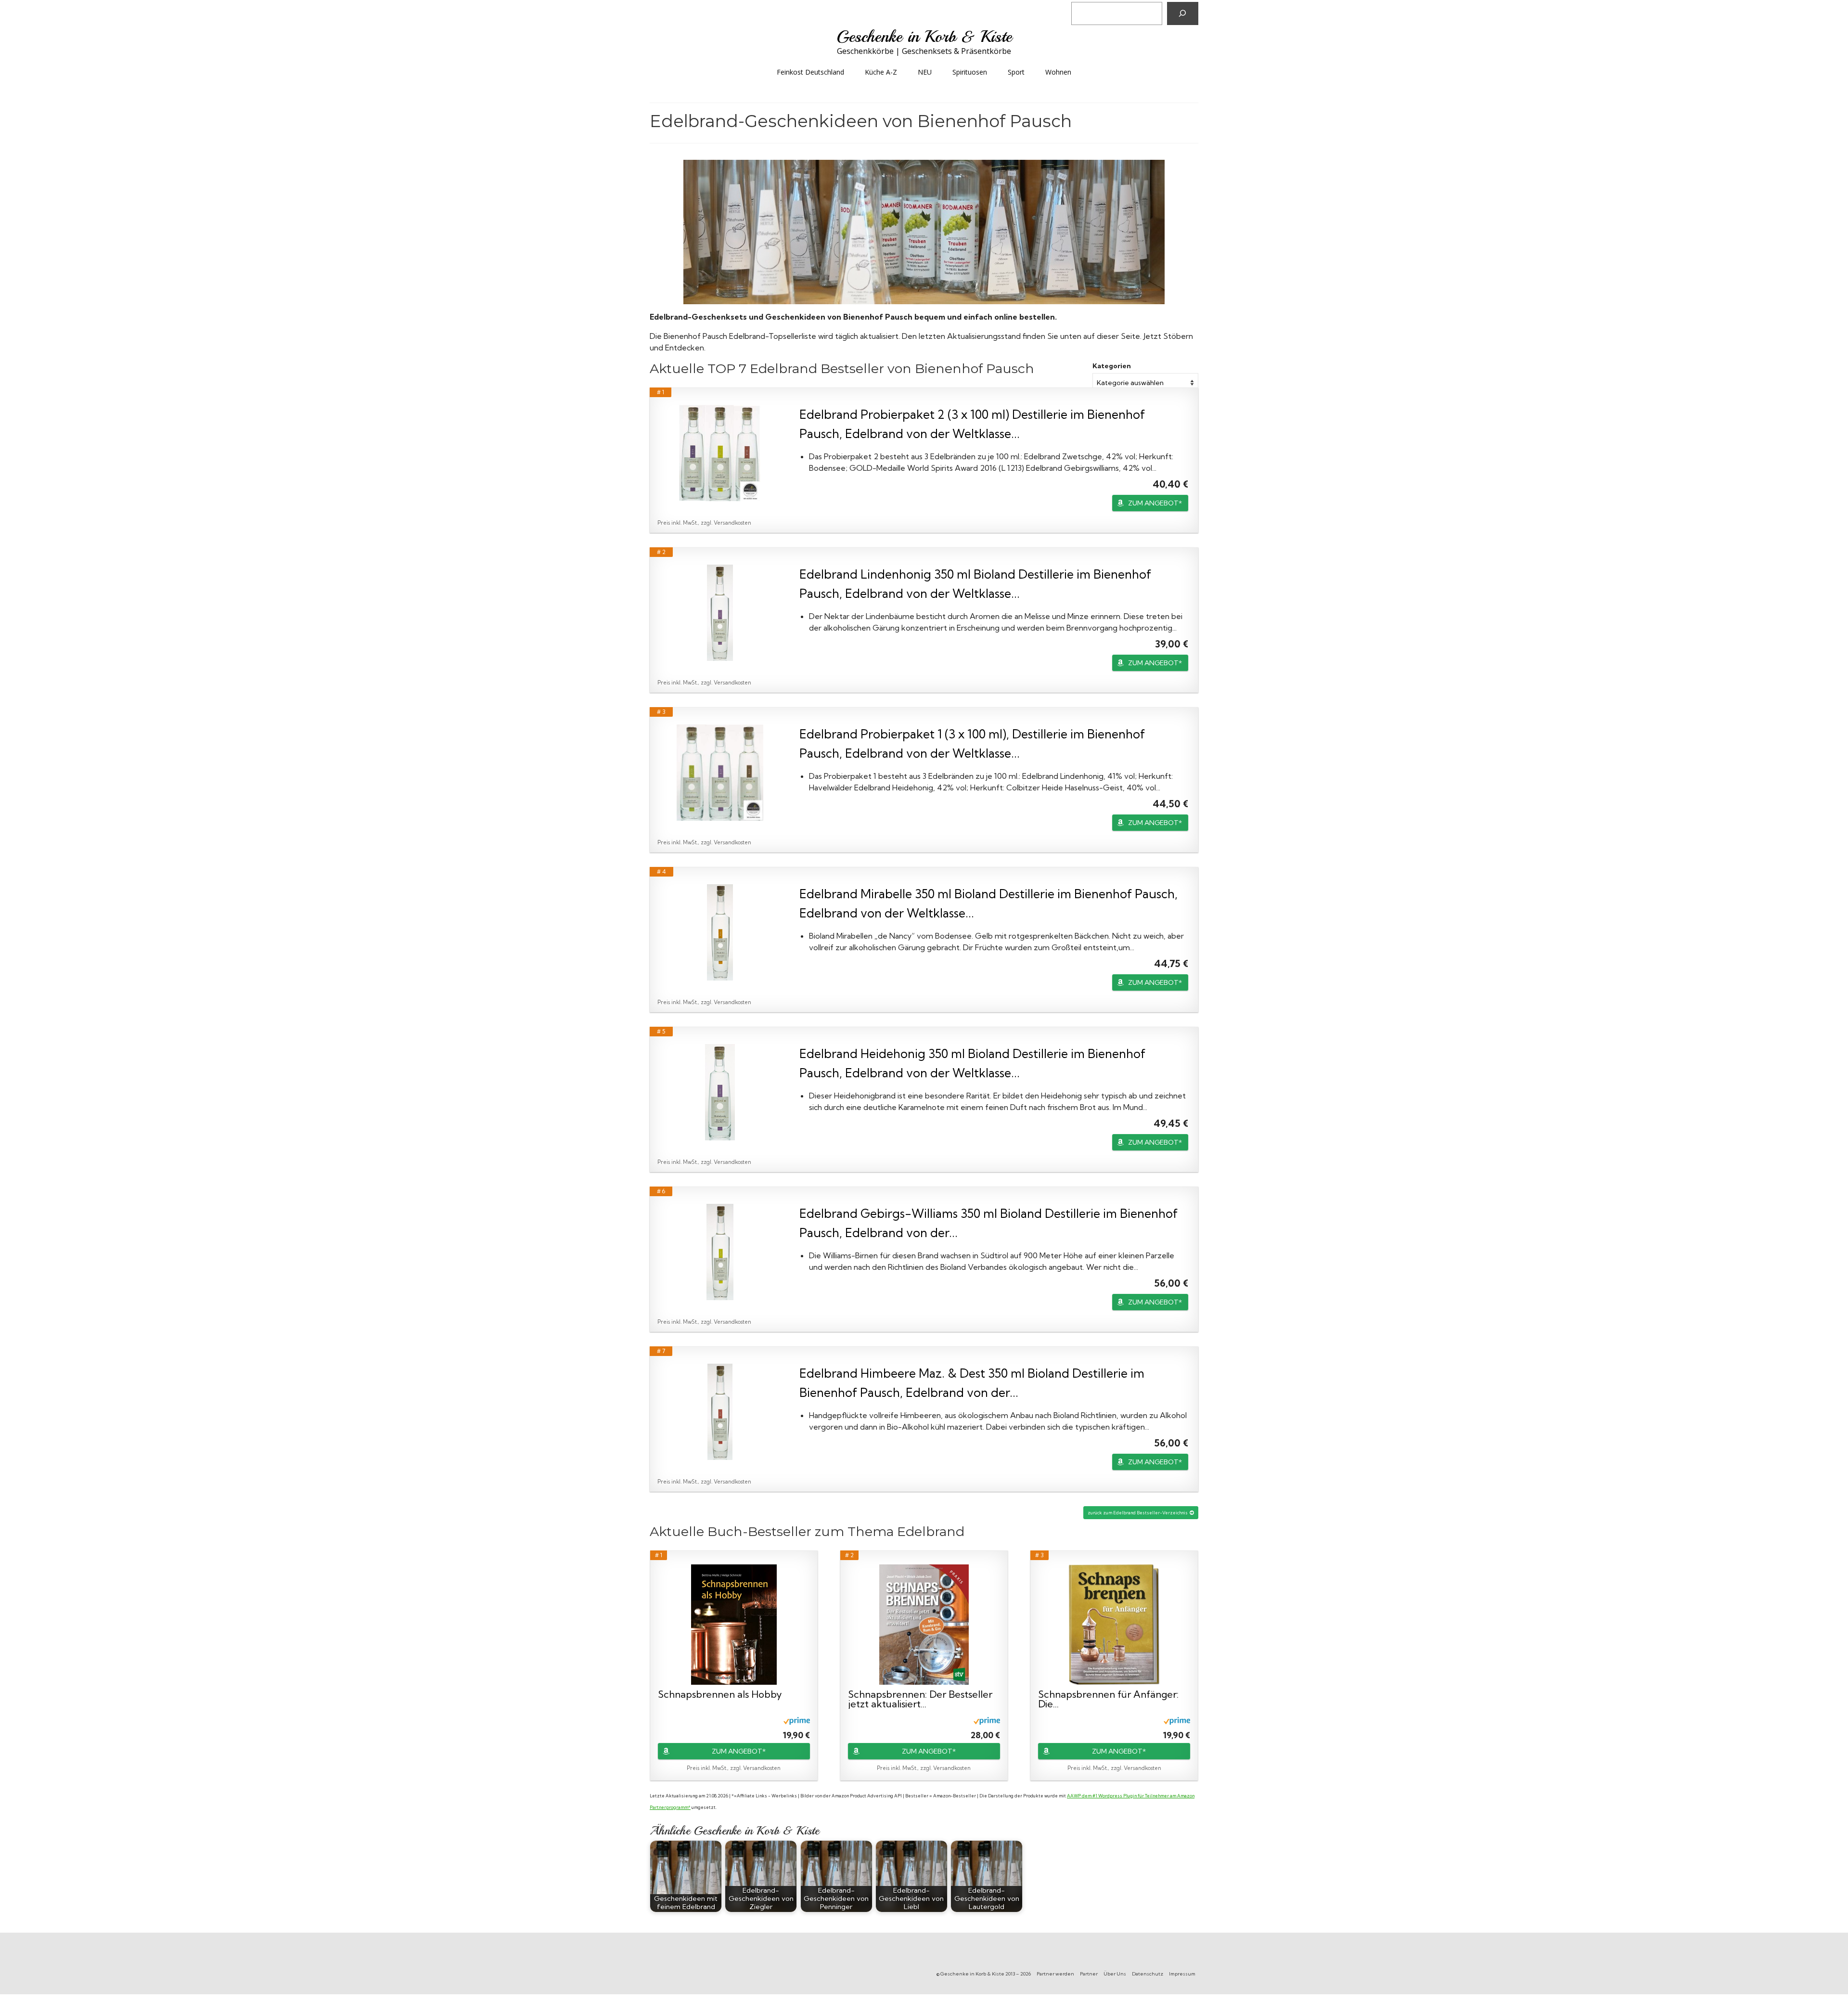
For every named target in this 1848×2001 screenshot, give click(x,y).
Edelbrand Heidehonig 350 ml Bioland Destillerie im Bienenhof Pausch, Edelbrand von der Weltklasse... (972, 1063)
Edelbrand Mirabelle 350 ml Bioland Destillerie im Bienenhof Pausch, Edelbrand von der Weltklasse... (988, 903)
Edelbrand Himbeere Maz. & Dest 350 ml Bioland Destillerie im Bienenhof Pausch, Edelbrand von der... (972, 1383)
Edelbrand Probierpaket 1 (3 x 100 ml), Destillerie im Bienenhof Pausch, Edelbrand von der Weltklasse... (972, 743)
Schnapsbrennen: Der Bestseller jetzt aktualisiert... (920, 1699)
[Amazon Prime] (797, 1720)
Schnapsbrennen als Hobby (720, 1695)
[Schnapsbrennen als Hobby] (734, 1625)
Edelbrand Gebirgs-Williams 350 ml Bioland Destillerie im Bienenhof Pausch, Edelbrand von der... (988, 1223)
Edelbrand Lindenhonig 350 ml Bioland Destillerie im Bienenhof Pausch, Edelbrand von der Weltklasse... (975, 584)
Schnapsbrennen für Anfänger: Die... (1108, 1699)
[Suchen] (1183, 13)
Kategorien (1112, 366)
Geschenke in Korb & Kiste (924, 37)
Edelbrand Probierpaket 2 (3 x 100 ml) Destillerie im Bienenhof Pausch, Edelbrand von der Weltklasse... (972, 424)
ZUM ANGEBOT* (1155, 503)
